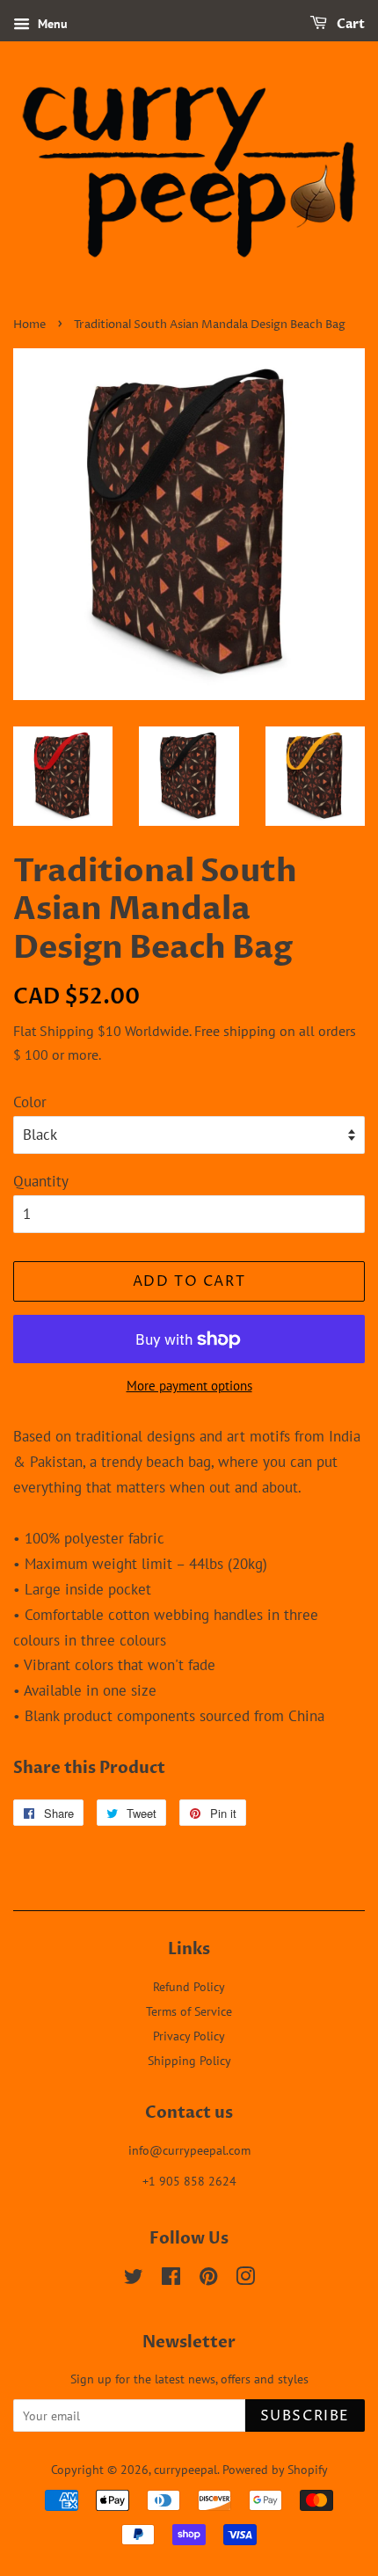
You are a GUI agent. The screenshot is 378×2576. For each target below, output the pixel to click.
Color (30, 1102)
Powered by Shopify (275, 2469)
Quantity (41, 1181)
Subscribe (305, 2416)
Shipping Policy (189, 2060)
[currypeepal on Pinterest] (208, 2279)
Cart (349, 24)
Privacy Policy (189, 2036)
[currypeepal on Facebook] (171, 2279)
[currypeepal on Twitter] (134, 2279)
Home (29, 325)
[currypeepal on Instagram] (245, 2279)
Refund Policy (189, 1986)
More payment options (189, 1386)
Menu (51, 24)
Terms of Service (189, 2011)
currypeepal (185, 2469)
